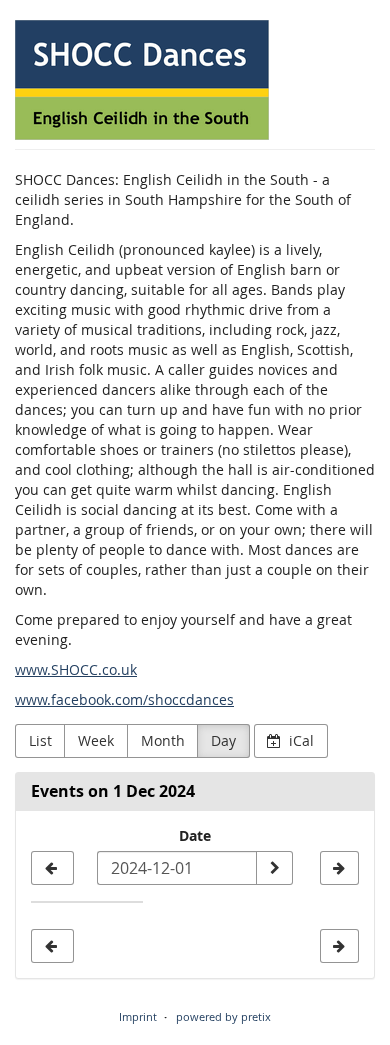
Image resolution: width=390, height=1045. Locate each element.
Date (195, 835)
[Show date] (274, 868)
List (40, 740)
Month (163, 740)
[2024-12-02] (339, 868)
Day (223, 740)
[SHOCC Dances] (142, 80)
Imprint (138, 1016)
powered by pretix (223, 1016)
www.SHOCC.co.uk (76, 669)
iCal (299, 740)
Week (96, 740)
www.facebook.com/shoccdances (124, 699)
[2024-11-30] (52, 868)
